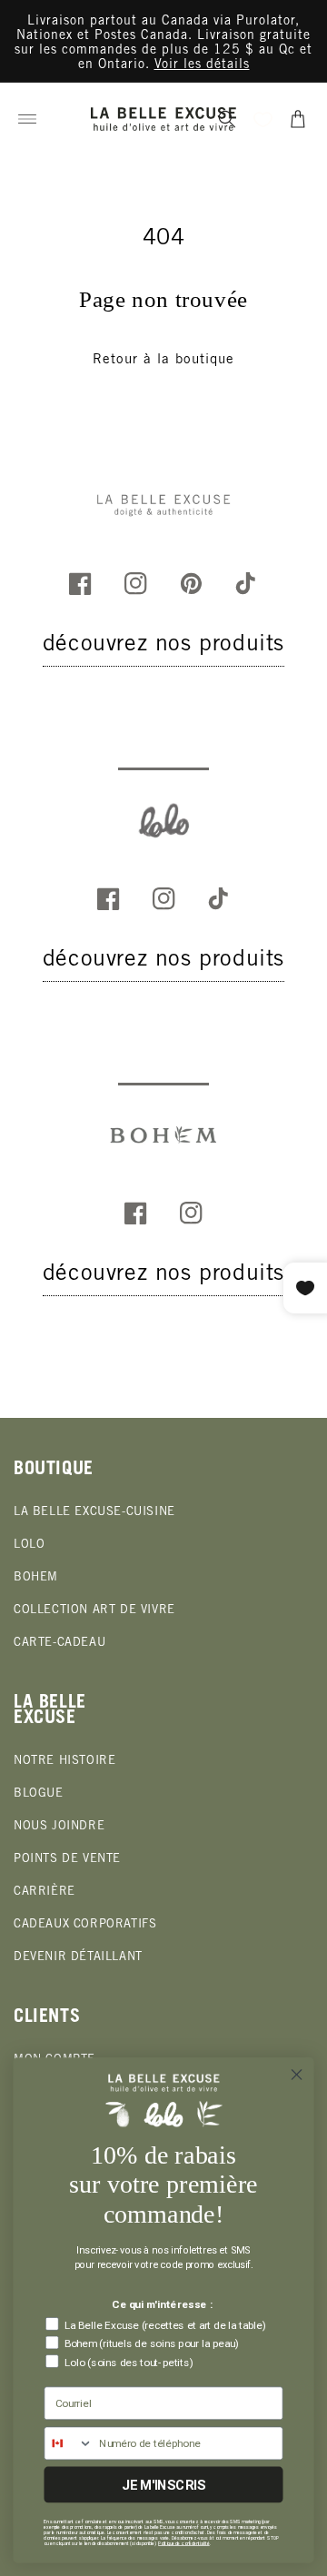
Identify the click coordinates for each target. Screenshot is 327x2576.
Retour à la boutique (163, 360)
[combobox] (69, 2443)
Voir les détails (202, 65)
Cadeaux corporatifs (85, 1925)
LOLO (29, 1546)
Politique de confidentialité (184, 2543)
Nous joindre (59, 1827)
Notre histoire (64, 1762)
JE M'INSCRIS (164, 2485)
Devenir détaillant (78, 1958)
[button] (27, 119)
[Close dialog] (297, 2075)
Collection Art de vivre (94, 1611)
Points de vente (67, 1860)
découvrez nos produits (163, 645)
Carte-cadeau (59, 1644)
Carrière (45, 1892)
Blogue (39, 1794)
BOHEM (36, 1578)
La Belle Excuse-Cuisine (94, 1513)
